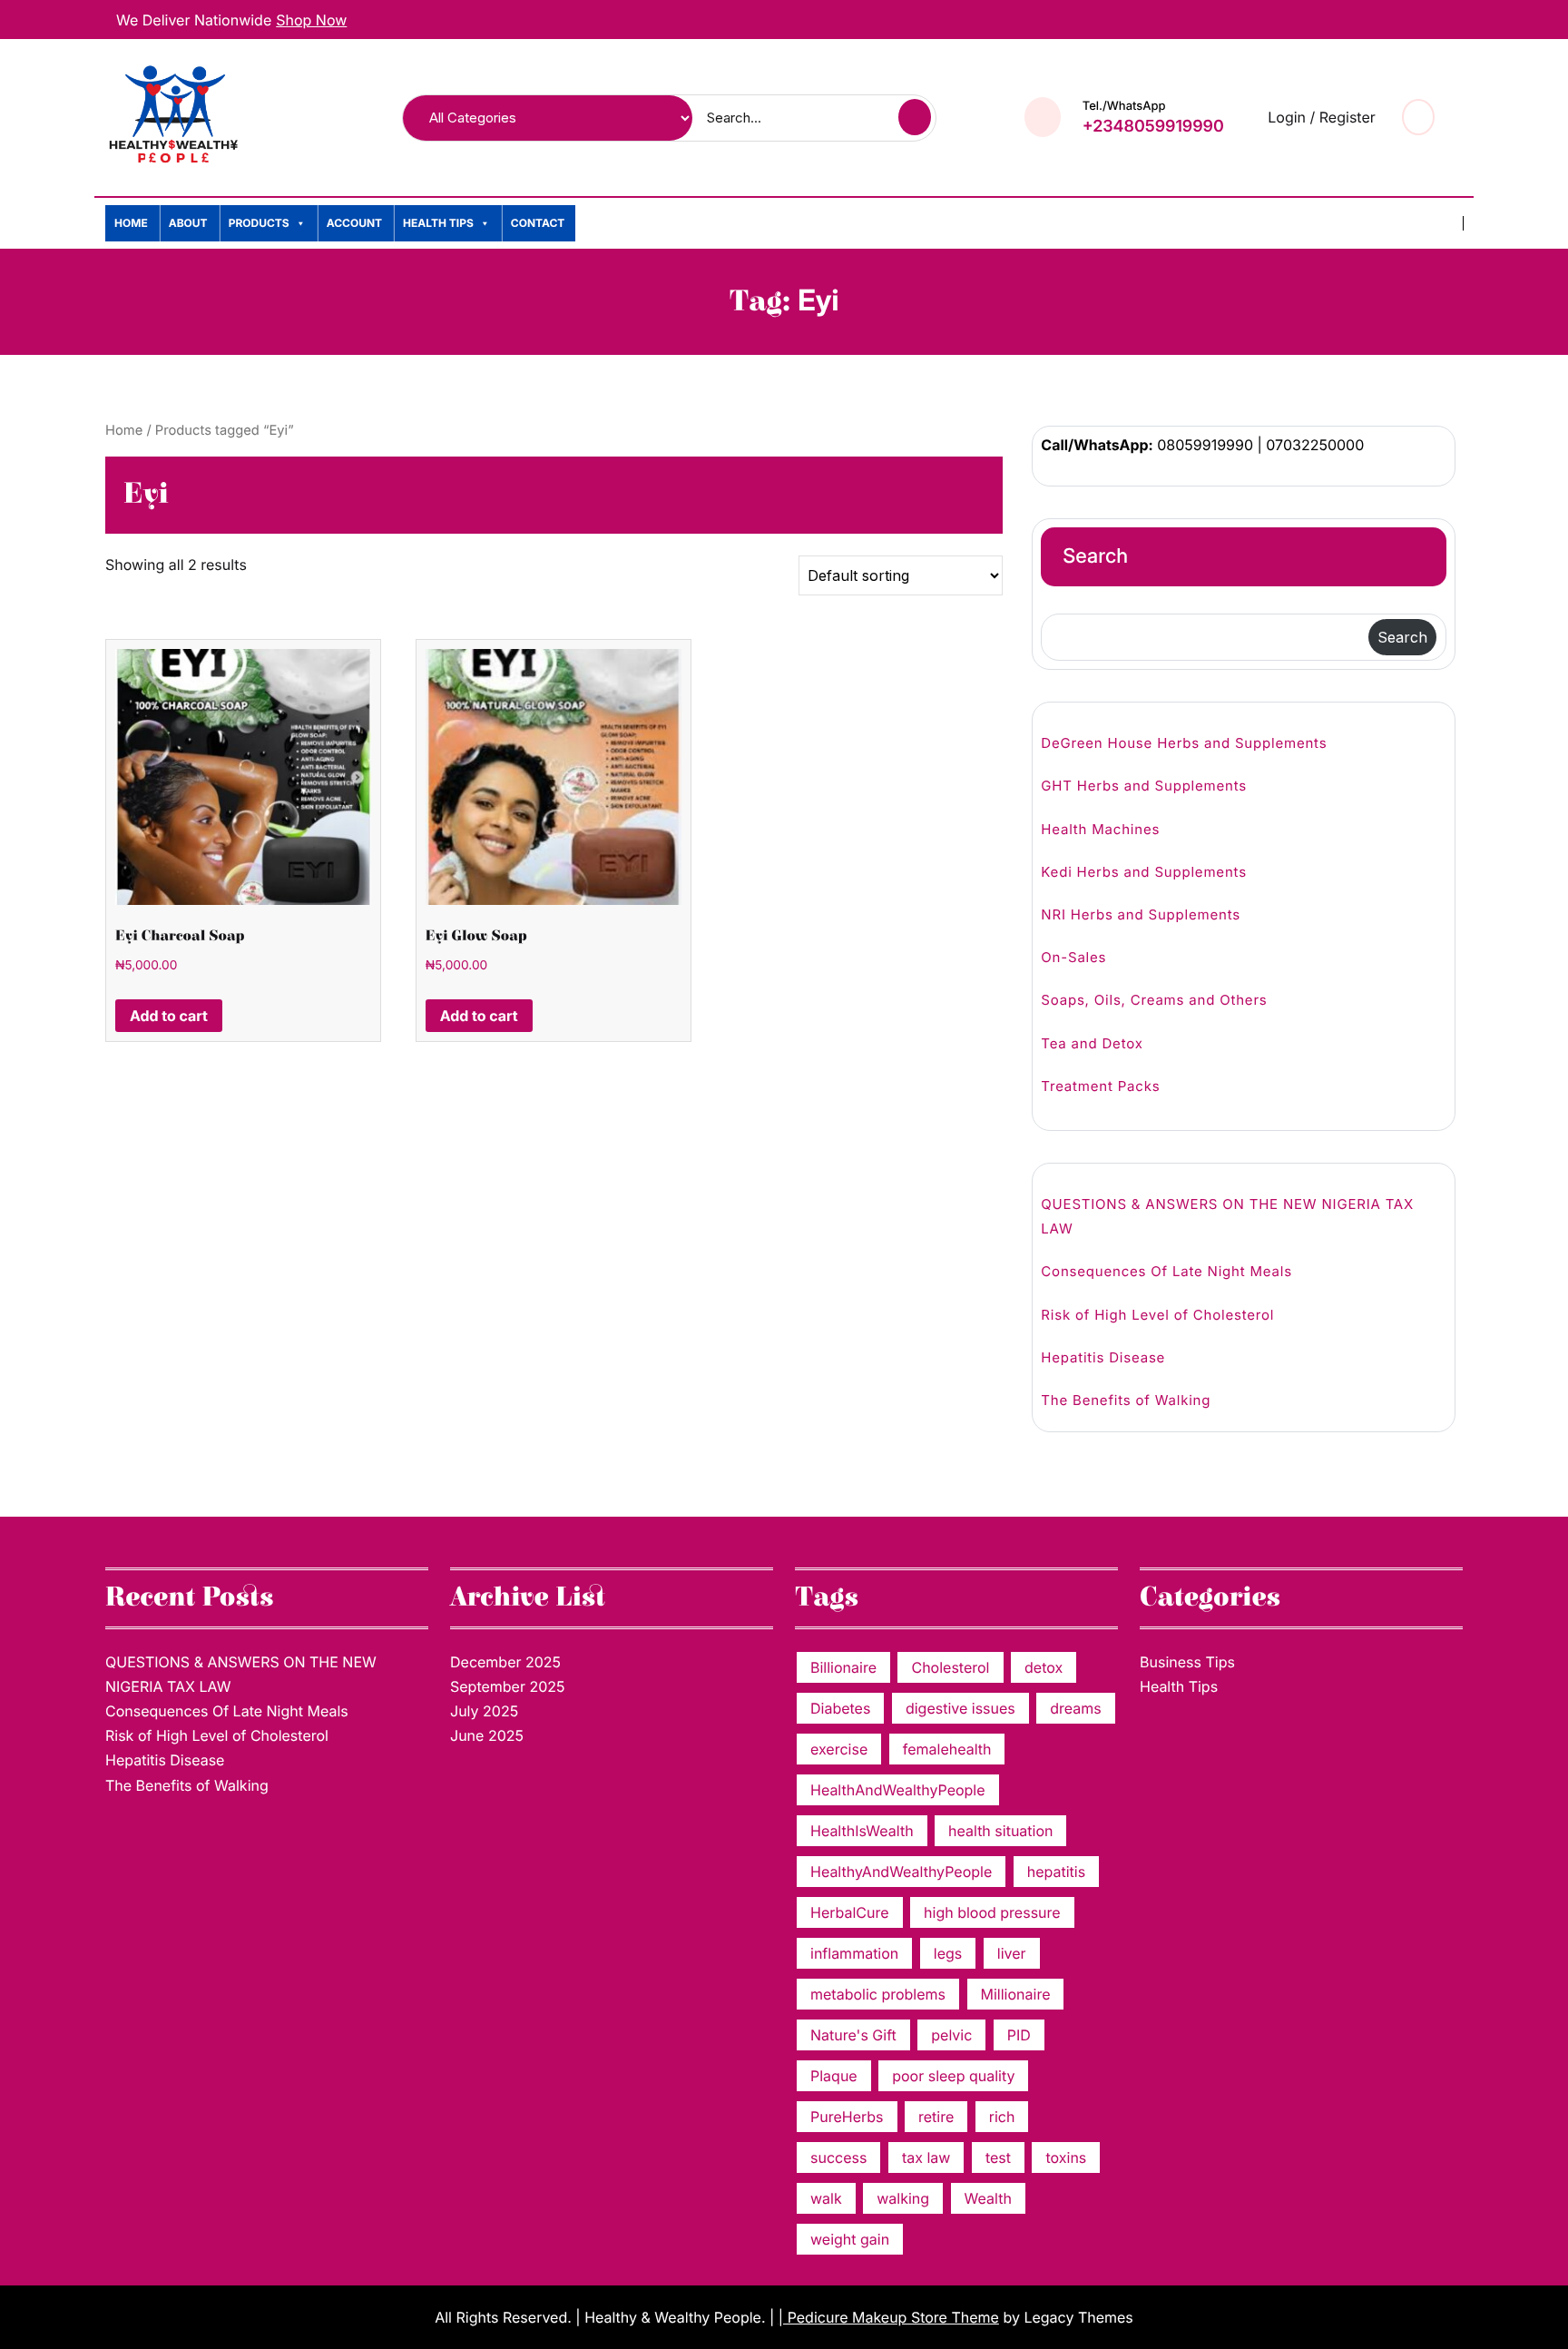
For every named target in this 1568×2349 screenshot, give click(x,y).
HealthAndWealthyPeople (898, 1790)
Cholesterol (950, 1667)
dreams (1075, 1708)
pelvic (951, 2035)
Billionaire (843, 1667)
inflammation (854, 1953)
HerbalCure (850, 1912)
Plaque (834, 2076)
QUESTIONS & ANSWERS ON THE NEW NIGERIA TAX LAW (1227, 1216)
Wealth (988, 2198)
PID (1019, 2035)
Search (1095, 556)
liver (1012, 1953)
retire (936, 2117)
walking (903, 2198)
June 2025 (487, 1735)
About (188, 223)
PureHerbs (847, 2117)
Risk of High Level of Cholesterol (1157, 1315)
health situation (1000, 1831)
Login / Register (1322, 117)
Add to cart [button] (169, 1016)
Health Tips (438, 223)
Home (131, 223)
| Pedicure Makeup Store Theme (889, 2317)
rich (1002, 2117)
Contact (538, 223)
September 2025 (508, 1686)
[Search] (917, 118)
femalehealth (947, 1749)
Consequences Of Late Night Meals (1166, 1271)
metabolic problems (878, 1994)
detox (1044, 1667)
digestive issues (960, 1708)
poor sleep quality (953, 2076)
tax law (926, 2157)
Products (259, 223)
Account (354, 223)
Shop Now (311, 20)
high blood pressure (992, 1912)
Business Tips (1187, 1662)
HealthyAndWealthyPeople (901, 1872)
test (998, 2157)
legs (948, 1953)
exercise (839, 1749)
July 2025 (484, 1711)
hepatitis (1056, 1872)
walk (826, 2198)
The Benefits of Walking (1126, 1400)
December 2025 (505, 1662)
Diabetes (840, 1708)
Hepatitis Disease (1103, 1357)
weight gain (850, 2239)
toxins (1066, 2157)
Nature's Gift (853, 2035)
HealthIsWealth (862, 1831)
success (838, 2157)
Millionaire (1016, 1994)
